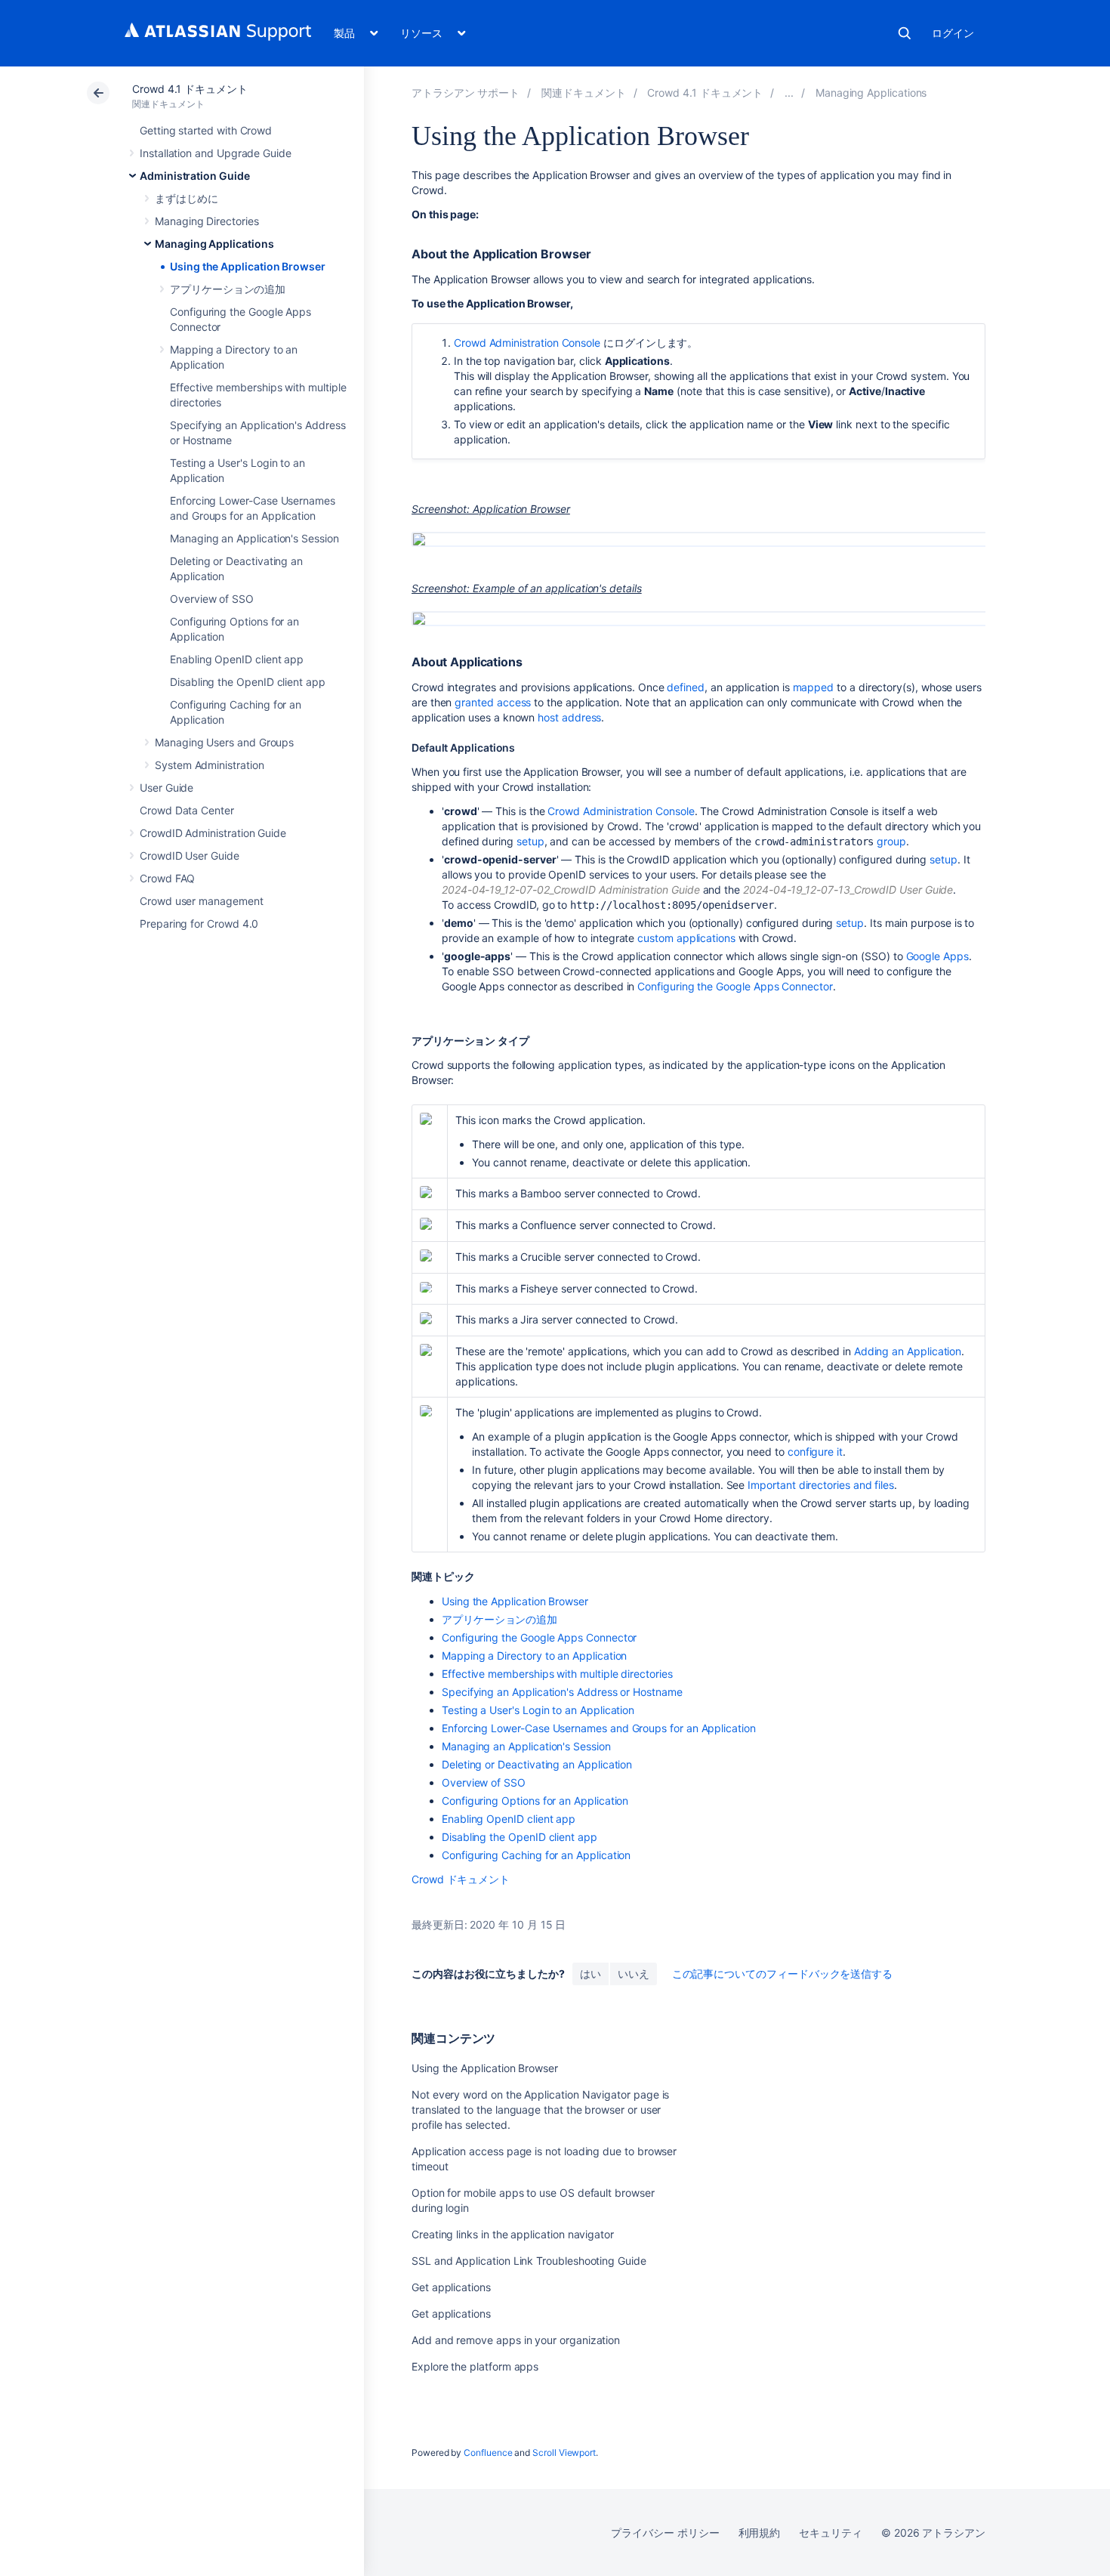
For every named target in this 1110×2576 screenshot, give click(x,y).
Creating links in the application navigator (513, 2234)
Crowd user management (202, 901)
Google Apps (937, 956)
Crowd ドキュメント (461, 1879)
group (891, 841)
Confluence (488, 2452)
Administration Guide (195, 176)
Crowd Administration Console (527, 343)
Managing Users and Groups (224, 742)
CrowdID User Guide (190, 856)
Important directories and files (821, 1485)
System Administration (210, 765)
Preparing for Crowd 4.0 (199, 924)
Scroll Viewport (564, 2452)
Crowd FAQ (167, 878)
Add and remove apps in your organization (516, 2340)
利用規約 (760, 2533)
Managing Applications (214, 244)
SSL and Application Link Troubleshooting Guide (529, 2261)
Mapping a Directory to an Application (534, 1656)
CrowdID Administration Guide (213, 833)
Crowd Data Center (187, 810)
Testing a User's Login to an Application (538, 1710)
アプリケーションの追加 (228, 289)
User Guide (166, 788)
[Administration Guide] (789, 93)
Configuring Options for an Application (535, 1801)
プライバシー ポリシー (665, 2533)
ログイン (953, 33)
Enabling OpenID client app (237, 659)
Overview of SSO (212, 599)
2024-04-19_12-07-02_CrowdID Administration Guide (571, 890)
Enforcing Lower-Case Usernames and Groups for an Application (599, 1728)
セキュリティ (831, 2533)
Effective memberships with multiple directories (557, 1674)
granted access (493, 702)
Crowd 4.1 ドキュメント (190, 89)
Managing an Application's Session (254, 538)
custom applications (686, 938)
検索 (905, 33)
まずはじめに (187, 198)
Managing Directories (207, 221)
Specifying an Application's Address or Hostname (562, 1692)
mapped (814, 687)
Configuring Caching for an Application (536, 1855)
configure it (815, 1452)
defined (686, 687)
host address (569, 717)
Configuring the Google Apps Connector (735, 986)
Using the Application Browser (248, 266)
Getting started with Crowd (206, 130)
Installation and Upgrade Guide (216, 153)
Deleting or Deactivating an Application (537, 1764)
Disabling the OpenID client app (248, 682)
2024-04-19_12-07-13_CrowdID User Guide (848, 890)
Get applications (451, 2287)
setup (530, 841)
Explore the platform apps (475, 2366)
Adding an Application (908, 1351)
